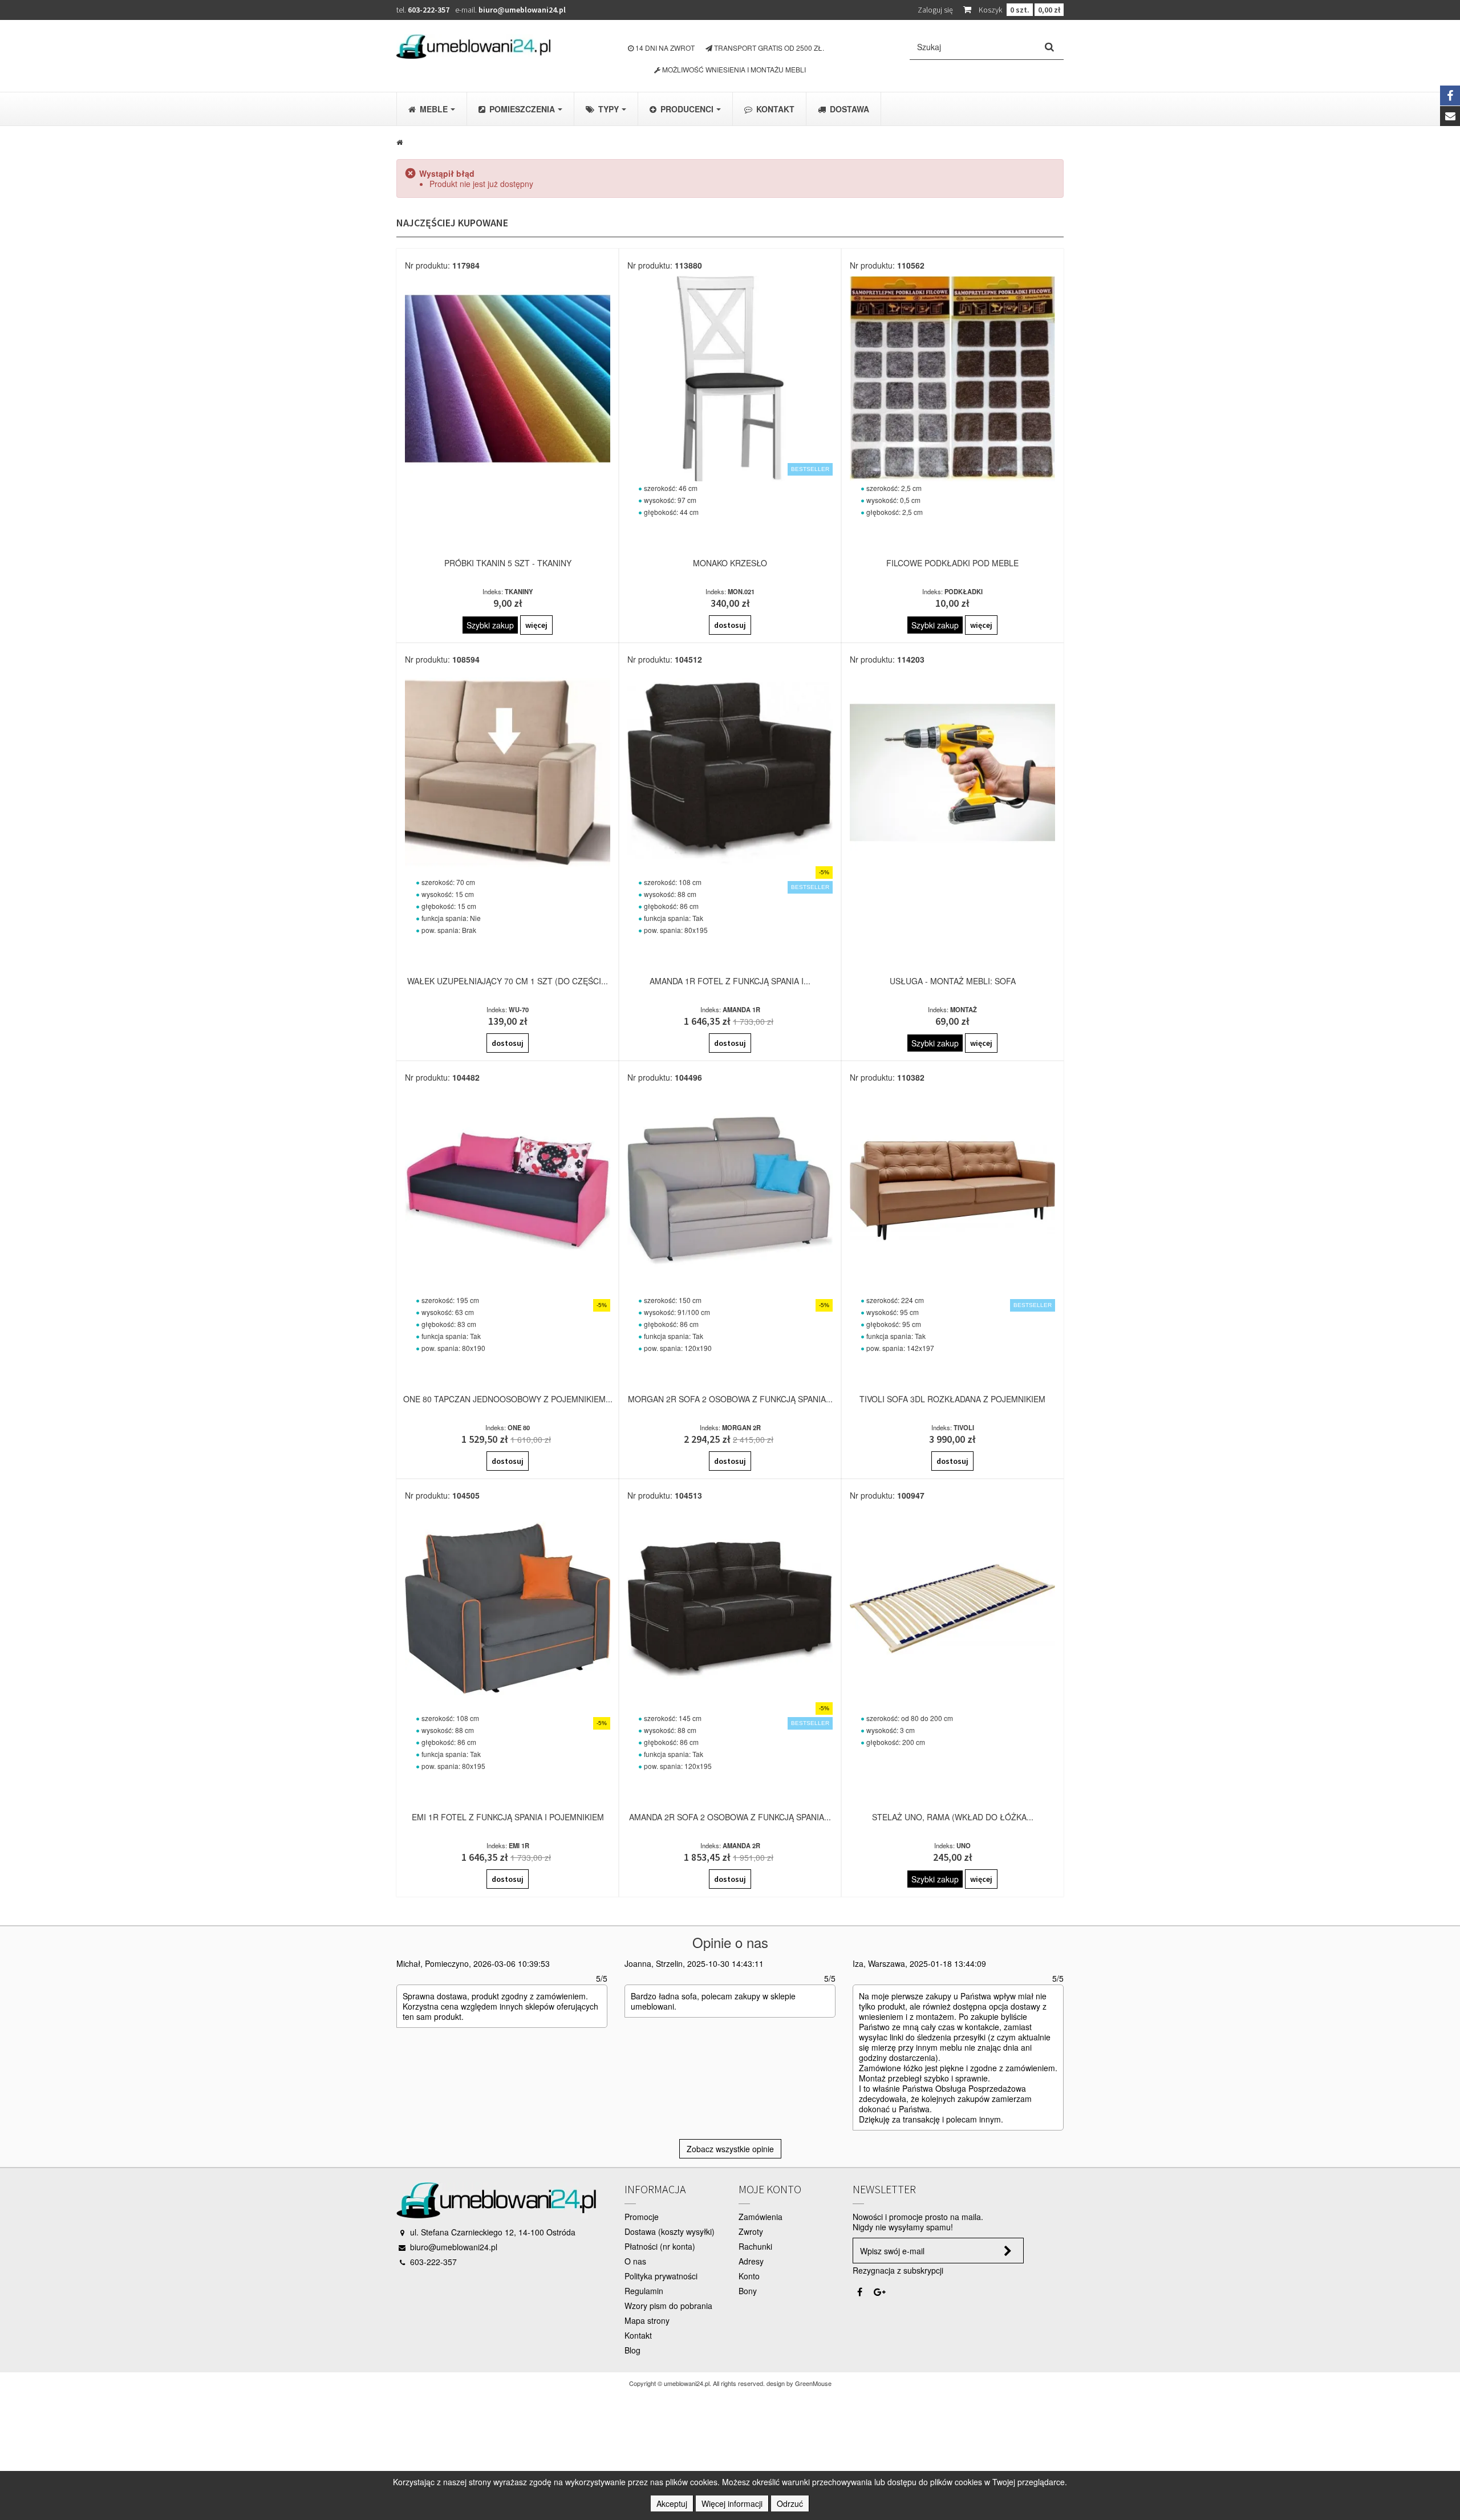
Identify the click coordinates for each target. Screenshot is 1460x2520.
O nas (635, 2261)
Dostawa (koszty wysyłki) (670, 2231)
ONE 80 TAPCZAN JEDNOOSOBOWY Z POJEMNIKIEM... (508, 1399)
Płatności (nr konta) (660, 2246)
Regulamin (644, 2291)
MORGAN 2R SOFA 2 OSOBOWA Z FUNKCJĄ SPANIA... (730, 1399)
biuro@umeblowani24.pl (522, 10)
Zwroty (751, 2231)
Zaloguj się (935, 10)
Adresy (751, 2261)
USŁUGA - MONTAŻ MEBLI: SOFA (953, 981)
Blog (632, 2350)
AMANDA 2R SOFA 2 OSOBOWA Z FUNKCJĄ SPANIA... (730, 1817)
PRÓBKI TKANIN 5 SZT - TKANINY (508, 563)
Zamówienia (761, 2217)
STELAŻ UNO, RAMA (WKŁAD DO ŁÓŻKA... (953, 1817)
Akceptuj (672, 2503)
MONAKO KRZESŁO (730, 563)
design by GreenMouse (799, 2383)
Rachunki (755, 2246)
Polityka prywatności (661, 2276)
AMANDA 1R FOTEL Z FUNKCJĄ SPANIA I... (730, 981)
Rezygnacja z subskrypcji (898, 2270)
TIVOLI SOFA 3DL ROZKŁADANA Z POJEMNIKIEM (952, 1399)
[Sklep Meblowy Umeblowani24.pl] (473, 46)
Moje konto (770, 2189)
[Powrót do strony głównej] (400, 141)
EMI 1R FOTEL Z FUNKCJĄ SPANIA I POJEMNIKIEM (508, 1817)
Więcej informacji (732, 2503)
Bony (748, 2291)
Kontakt (638, 2335)
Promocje (642, 2217)
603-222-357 (429, 10)
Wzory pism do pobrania (668, 2306)
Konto (749, 2276)
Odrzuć (790, 2503)
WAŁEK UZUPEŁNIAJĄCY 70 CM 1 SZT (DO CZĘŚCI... (508, 981)
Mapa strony (647, 2320)
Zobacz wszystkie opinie (730, 2149)
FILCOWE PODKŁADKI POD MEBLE (952, 563)
